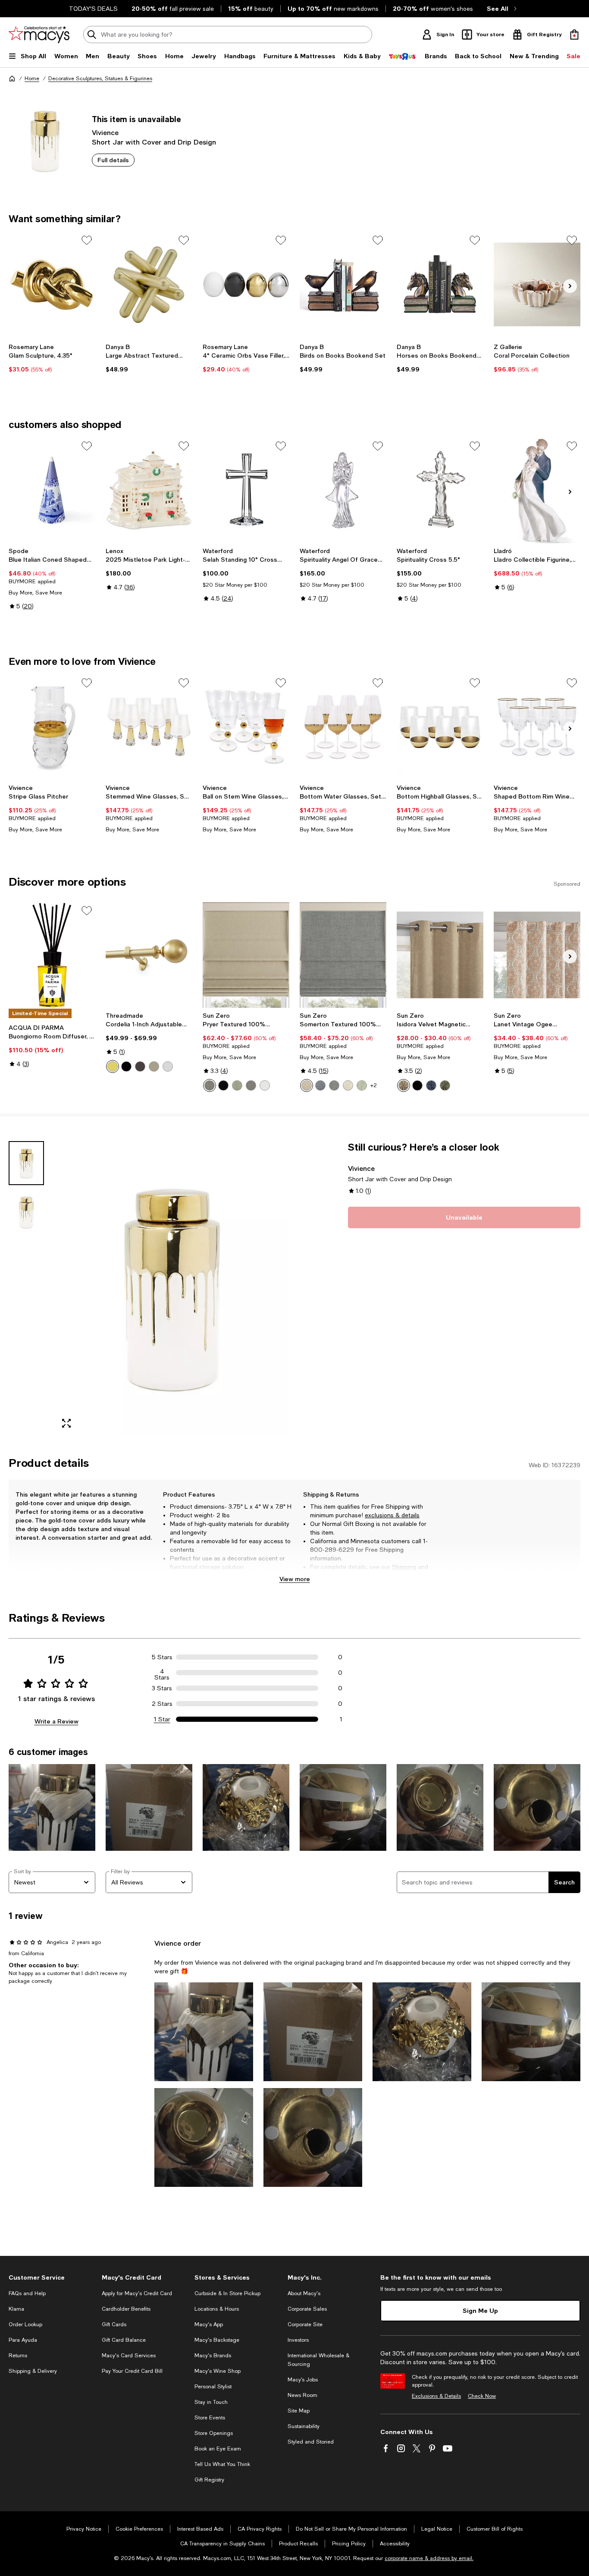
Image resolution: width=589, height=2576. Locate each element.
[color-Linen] (348, 1085)
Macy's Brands (213, 2356)
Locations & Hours (217, 2309)
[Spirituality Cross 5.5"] (440, 490)
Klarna (16, 2309)
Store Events (210, 2418)
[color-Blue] (320, 1085)
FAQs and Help (27, 2293)
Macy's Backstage (217, 2340)
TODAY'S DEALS (93, 9)
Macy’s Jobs (303, 2380)
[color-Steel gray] (251, 1085)
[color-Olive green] (445, 1085)
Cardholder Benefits (126, 2309)
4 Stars (162, 1673)
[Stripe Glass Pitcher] (52, 727)
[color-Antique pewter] (154, 1066)
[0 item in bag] (574, 35)
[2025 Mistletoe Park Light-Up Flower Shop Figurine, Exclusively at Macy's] (149, 490)
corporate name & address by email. (429, 2558)
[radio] (113, 1066)
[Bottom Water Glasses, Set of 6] (343, 727)
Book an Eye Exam (218, 2449)
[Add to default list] (87, 240)
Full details (113, 160)
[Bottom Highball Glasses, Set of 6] (440, 727)
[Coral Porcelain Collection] (537, 285)
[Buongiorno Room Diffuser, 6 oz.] (52, 955)
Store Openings (214, 2433)
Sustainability (304, 2426)
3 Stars (162, 1688)
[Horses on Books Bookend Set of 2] (440, 285)
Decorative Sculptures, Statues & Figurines (100, 79)
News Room (302, 2395)
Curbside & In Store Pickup (227, 2293)
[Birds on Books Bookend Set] (343, 285)
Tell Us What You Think (222, 2464)
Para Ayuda (23, 2340)
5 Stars (162, 1657)
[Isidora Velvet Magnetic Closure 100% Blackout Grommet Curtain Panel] (440, 955)
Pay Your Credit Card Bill (132, 2371)
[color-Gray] (334, 1085)
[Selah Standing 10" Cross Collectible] (246, 490)
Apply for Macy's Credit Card (137, 2293)
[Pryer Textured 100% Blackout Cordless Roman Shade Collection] (246, 955)
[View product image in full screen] (66, 1423)
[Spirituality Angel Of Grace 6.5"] (343, 490)
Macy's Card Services (129, 2356)
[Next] (570, 286)
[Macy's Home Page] (39, 35)
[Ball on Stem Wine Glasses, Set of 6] (246, 727)
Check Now (482, 2396)
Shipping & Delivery (33, 2371)
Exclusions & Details (436, 2396)
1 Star (162, 1719)
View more (295, 1579)
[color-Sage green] (237, 1085)
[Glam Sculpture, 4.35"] (52, 285)
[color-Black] (223, 1085)
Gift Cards (114, 2324)
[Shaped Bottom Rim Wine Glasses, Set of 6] (537, 727)
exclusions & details (392, 1515)
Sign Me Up (480, 2310)
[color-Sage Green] (362, 1085)
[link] (52, 358)
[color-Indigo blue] (431, 1085)
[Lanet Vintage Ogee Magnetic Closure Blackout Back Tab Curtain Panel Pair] (537, 955)
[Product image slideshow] (172, 1288)
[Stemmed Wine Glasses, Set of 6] (149, 727)
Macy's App (209, 2324)
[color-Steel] (210, 1085)
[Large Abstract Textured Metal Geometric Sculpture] (149, 285)
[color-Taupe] (307, 1085)
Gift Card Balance (124, 2340)
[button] (149, 1288)
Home (32, 79)
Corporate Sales (307, 2309)
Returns (321, 1576)
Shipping (404, 1567)
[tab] (26, 1163)
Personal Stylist (213, 2387)
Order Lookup (25, 2324)
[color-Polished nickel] (168, 1066)
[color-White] (265, 1085)
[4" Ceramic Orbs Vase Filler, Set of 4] (246, 285)
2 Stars (162, 1704)
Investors (298, 2340)
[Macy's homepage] (12, 79)
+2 (374, 1085)
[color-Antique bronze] (140, 1066)
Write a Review (56, 1721)
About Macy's (304, 2293)
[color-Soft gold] (113, 1066)
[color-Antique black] (126, 1066)
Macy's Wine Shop (218, 2371)
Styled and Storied (311, 2442)
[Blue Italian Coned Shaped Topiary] (52, 490)
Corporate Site (305, 2324)
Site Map (299, 2411)
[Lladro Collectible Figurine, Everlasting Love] (537, 490)
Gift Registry (209, 2480)
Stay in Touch (211, 2402)
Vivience (105, 132)
